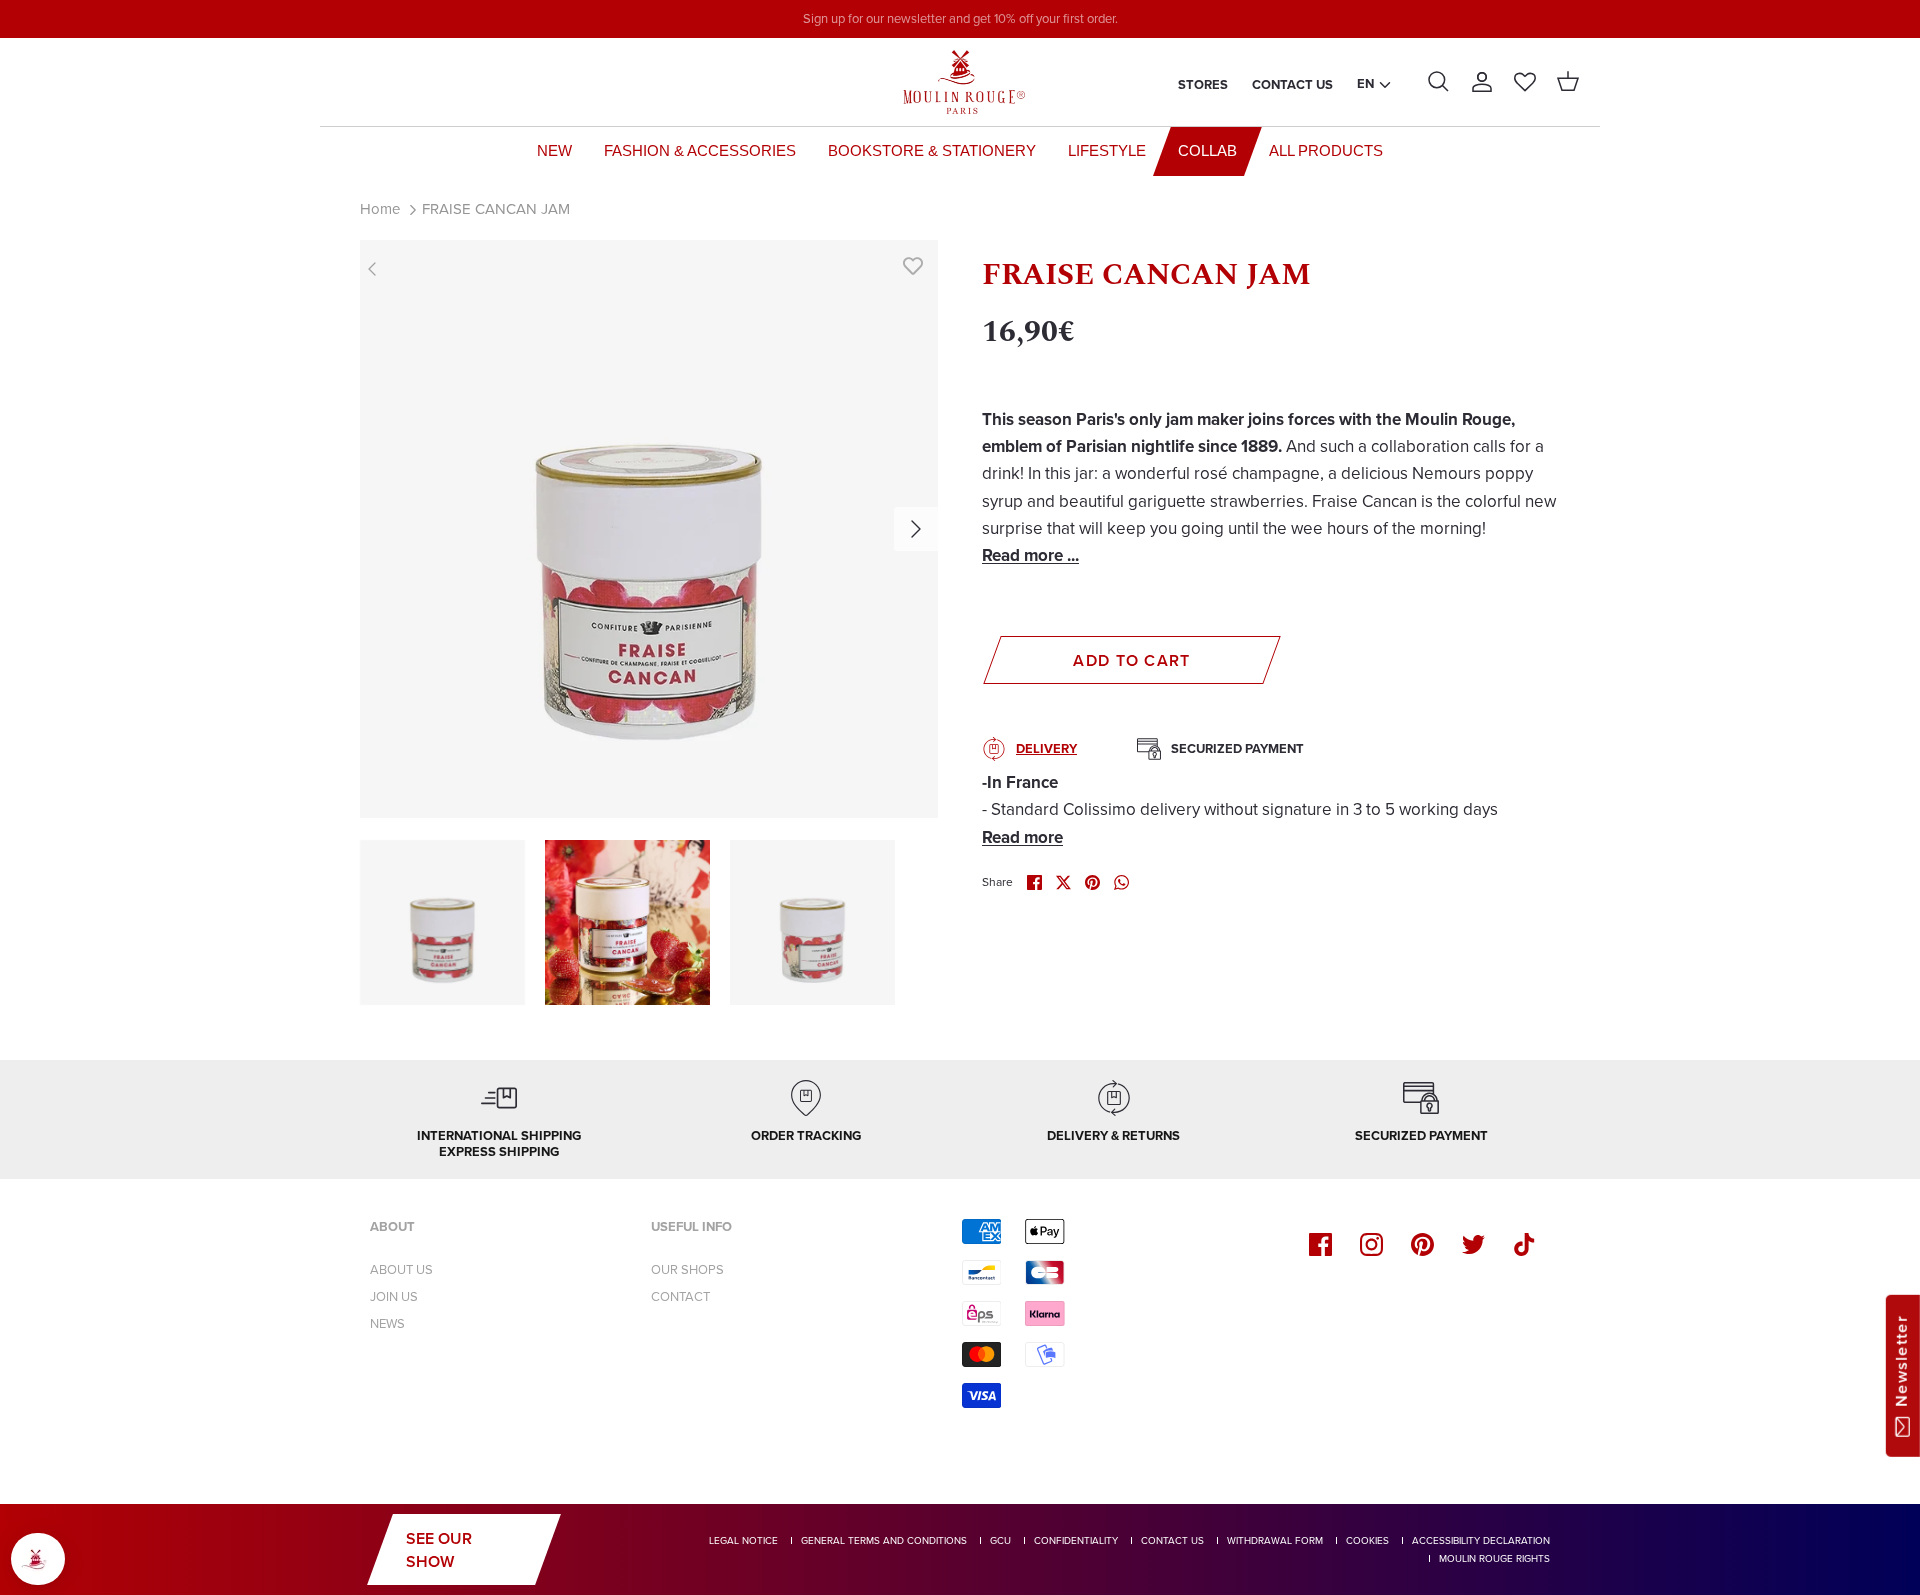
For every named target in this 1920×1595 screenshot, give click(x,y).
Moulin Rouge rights (1494, 1558)
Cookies (1367, 1540)
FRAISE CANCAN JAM (496, 209)
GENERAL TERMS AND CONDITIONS (884, 1540)
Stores (1203, 84)
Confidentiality (1076, 1540)
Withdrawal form (1275, 1540)
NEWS (387, 1323)
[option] (649, 529)
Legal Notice (743, 1540)
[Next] (916, 529)
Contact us (1292, 84)
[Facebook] (1320, 1244)
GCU (1000, 1540)
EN (1365, 83)
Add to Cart (1131, 660)
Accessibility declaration (1481, 1540)
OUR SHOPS (687, 1269)
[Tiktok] (1524, 1244)
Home (380, 209)
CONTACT (680, 1296)
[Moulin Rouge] (960, 82)
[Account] (1482, 82)
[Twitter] (1473, 1244)
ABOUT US (401, 1269)
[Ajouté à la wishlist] (913, 265)
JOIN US (394, 1296)
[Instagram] (1371, 1244)
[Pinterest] (1422, 1244)
